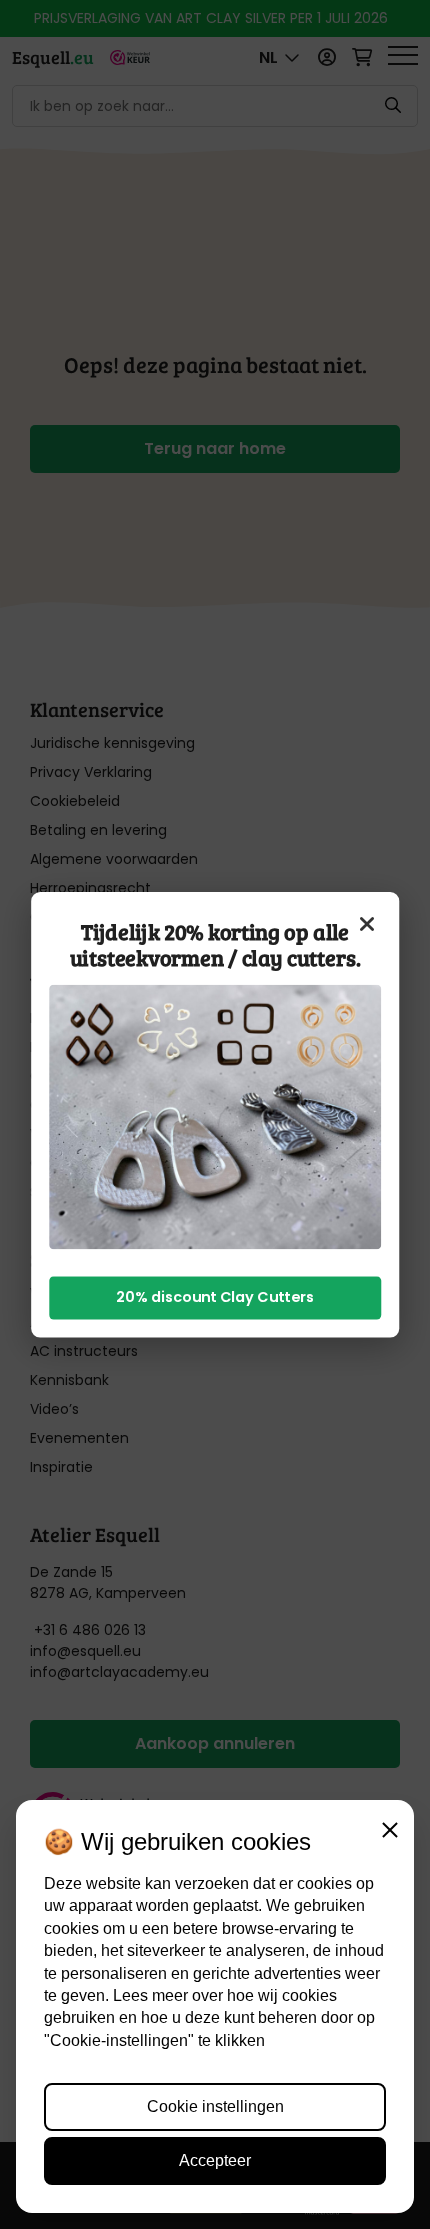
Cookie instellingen (215, 2106)
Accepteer (215, 2160)
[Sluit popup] (367, 923)
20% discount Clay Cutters (215, 1297)
